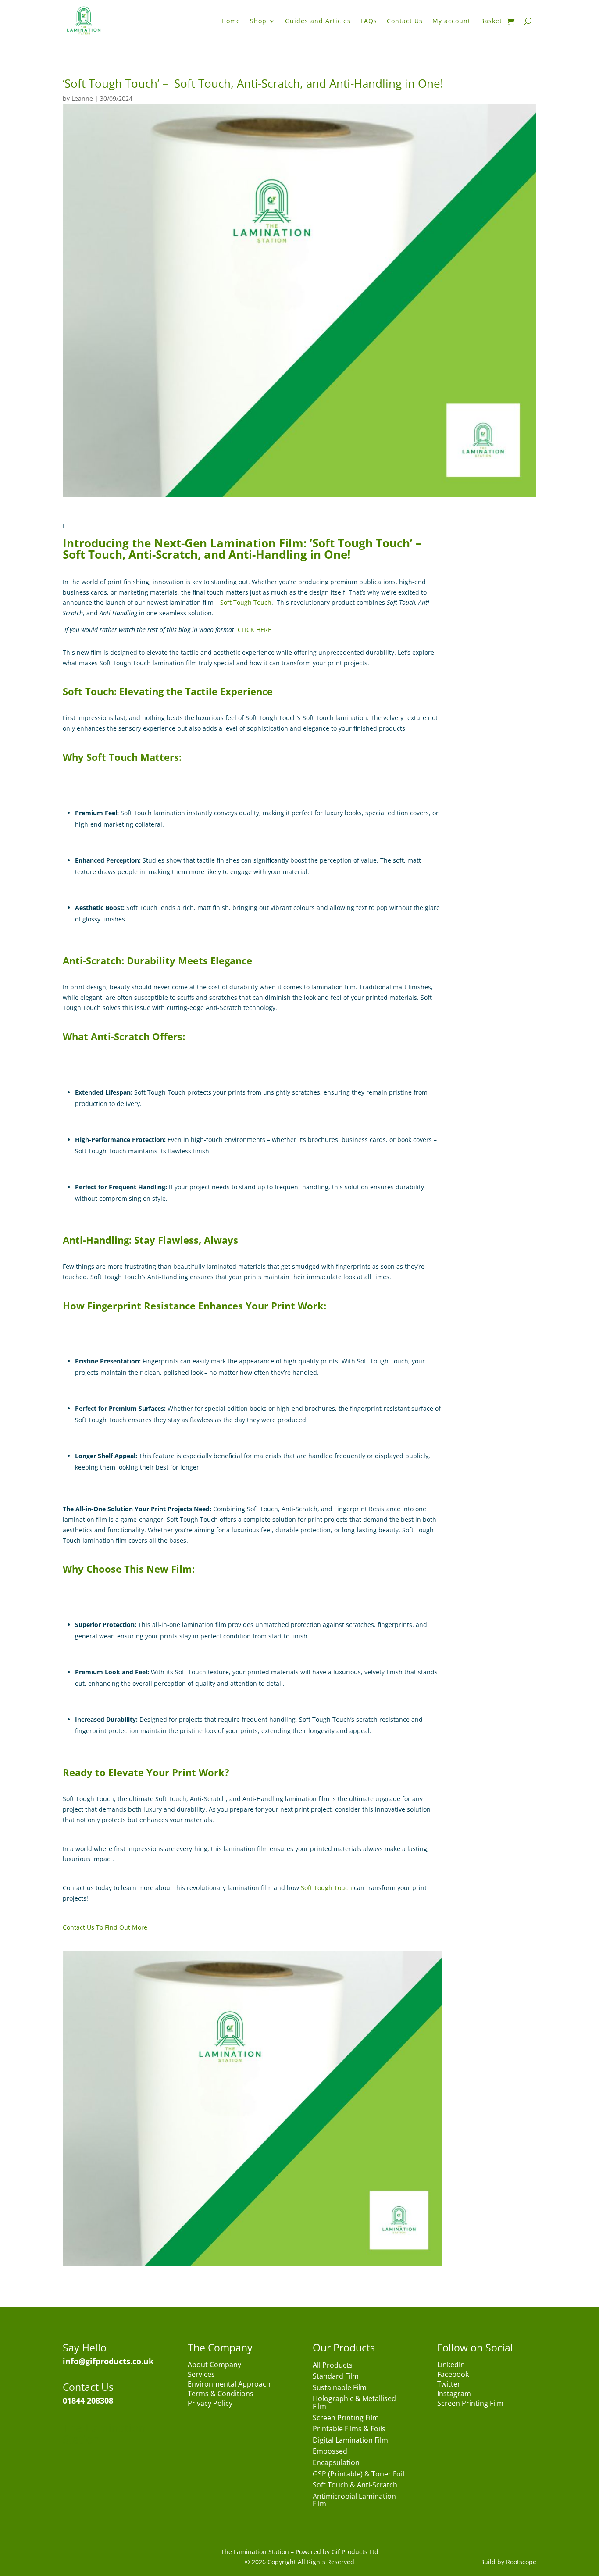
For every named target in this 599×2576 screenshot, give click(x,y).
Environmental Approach (229, 2385)
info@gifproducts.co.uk (108, 2361)
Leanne (82, 98)
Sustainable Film (340, 2388)
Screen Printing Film (346, 2418)
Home (231, 21)
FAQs (369, 21)
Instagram (454, 2394)
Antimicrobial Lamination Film (354, 2501)
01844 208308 (88, 2401)
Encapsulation (336, 2463)
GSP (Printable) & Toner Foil (358, 2474)
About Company (214, 2365)
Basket (491, 21)
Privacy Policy (210, 2404)
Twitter (449, 2385)
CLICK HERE (255, 630)
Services (201, 2375)
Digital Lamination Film (350, 2441)
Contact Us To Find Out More (105, 1927)
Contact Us (405, 21)
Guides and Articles (318, 21)
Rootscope (521, 2562)
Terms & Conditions (221, 2394)
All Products (333, 2366)
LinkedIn (451, 2365)
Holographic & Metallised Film (354, 2403)
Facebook (453, 2375)
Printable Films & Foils (349, 2429)
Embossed (330, 2452)
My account (451, 21)
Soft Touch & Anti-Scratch (355, 2485)
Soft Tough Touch (246, 602)
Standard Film (336, 2377)
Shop (258, 21)
